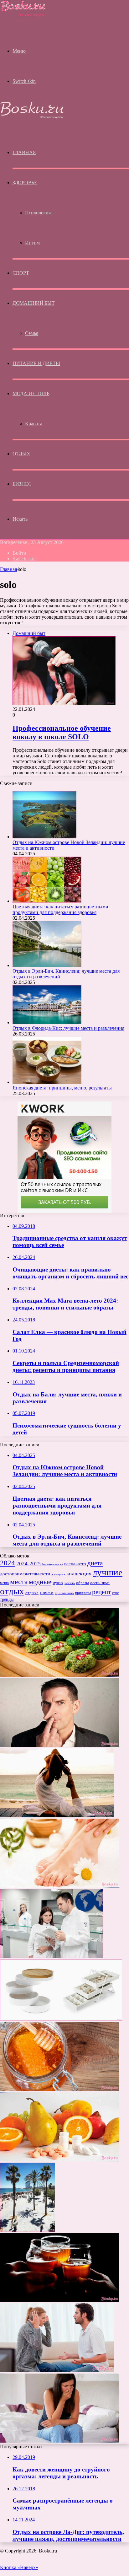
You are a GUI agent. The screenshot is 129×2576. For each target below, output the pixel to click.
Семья (32, 333)
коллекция (79, 1573)
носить (70, 1583)
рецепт (101, 1592)
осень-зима (100, 1583)
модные (40, 1582)
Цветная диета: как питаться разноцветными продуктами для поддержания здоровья (60, 909)
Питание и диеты (36, 363)
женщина (58, 1574)
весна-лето (75, 1564)
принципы (83, 1593)
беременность (52, 1564)
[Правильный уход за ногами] (60, 1886)
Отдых (21, 454)
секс (115, 1593)
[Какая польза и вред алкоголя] (60, 2300)
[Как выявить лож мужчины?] (60, 1745)
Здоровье (25, 183)
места (19, 1582)
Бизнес (22, 484)
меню (4, 1583)
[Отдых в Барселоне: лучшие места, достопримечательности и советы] (28, 2230)
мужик (58, 1583)
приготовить (64, 1593)
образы (83, 1583)
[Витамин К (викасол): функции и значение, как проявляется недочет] (60, 2160)
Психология (38, 213)
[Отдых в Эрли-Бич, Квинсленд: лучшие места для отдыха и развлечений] (47, 965)
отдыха (32, 1593)
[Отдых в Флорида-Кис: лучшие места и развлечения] (47, 1022)
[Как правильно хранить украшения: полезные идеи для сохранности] (61, 2019)
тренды (7, 1599)
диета (95, 1563)
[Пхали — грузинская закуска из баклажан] (60, 1675)
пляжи (47, 1592)
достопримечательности (25, 1574)
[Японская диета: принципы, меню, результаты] (47, 1082)
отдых (12, 1591)
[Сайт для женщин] (23, 16)
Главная (8, 569)
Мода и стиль (31, 393)
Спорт (21, 273)
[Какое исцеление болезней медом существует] (60, 2089)
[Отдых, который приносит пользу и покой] (57, 1816)
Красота (34, 424)
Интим (32, 243)
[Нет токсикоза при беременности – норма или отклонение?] (60, 2441)
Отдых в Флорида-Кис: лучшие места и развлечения (68, 1028)
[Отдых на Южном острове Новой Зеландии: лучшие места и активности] (44, 837)
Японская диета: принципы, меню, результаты (62, 1088)
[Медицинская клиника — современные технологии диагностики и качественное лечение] (52, 1956)
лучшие (108, 1572)
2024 (8, 1563)
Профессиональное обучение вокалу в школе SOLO (62, 732)
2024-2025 (28, 1564)
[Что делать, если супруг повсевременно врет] (57, 2371)
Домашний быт (34, 303)
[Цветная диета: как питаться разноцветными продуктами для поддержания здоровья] (47, 901)
